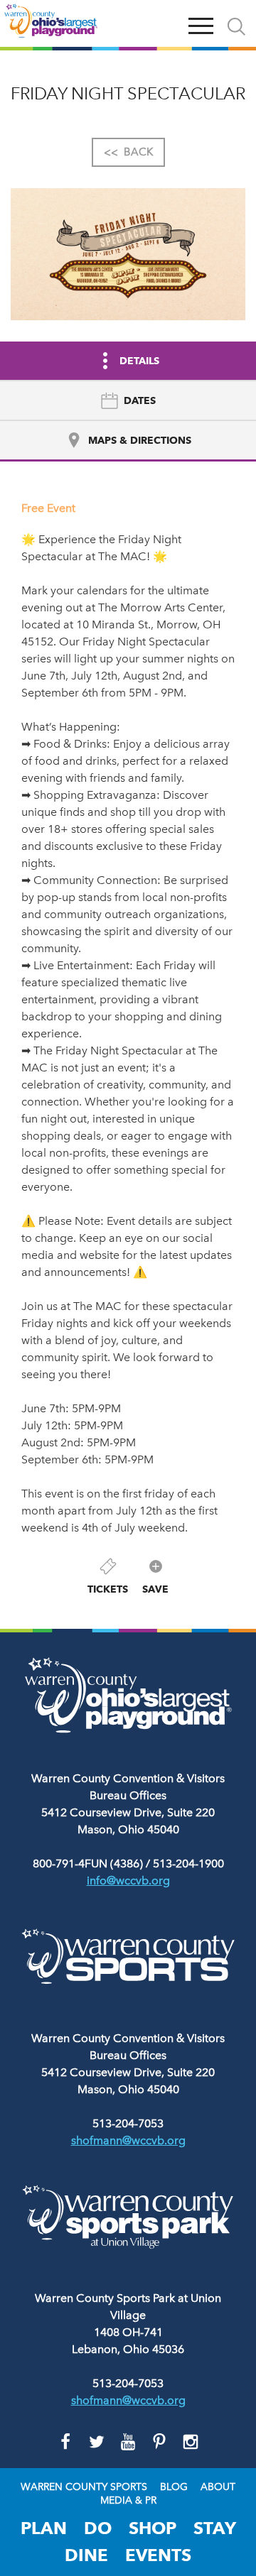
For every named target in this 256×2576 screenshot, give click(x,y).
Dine (86, 2555)
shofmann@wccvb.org (128, 2140)
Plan (44, 2528)
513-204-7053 (128, 2123)
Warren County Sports (84, 2487)
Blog (174, 2487)
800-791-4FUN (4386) (88, 1863)
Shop (153, 2528)
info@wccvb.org (128, 1881)
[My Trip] (168, 23)
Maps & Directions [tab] (140, 440)
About (218, 2487)
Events (158, 2555)
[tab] (128, 401)
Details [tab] (139, 361)
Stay (215, 2528)
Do (98, 2528)
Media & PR (128, 2501)
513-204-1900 (188, 1863)
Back (128, 152)
